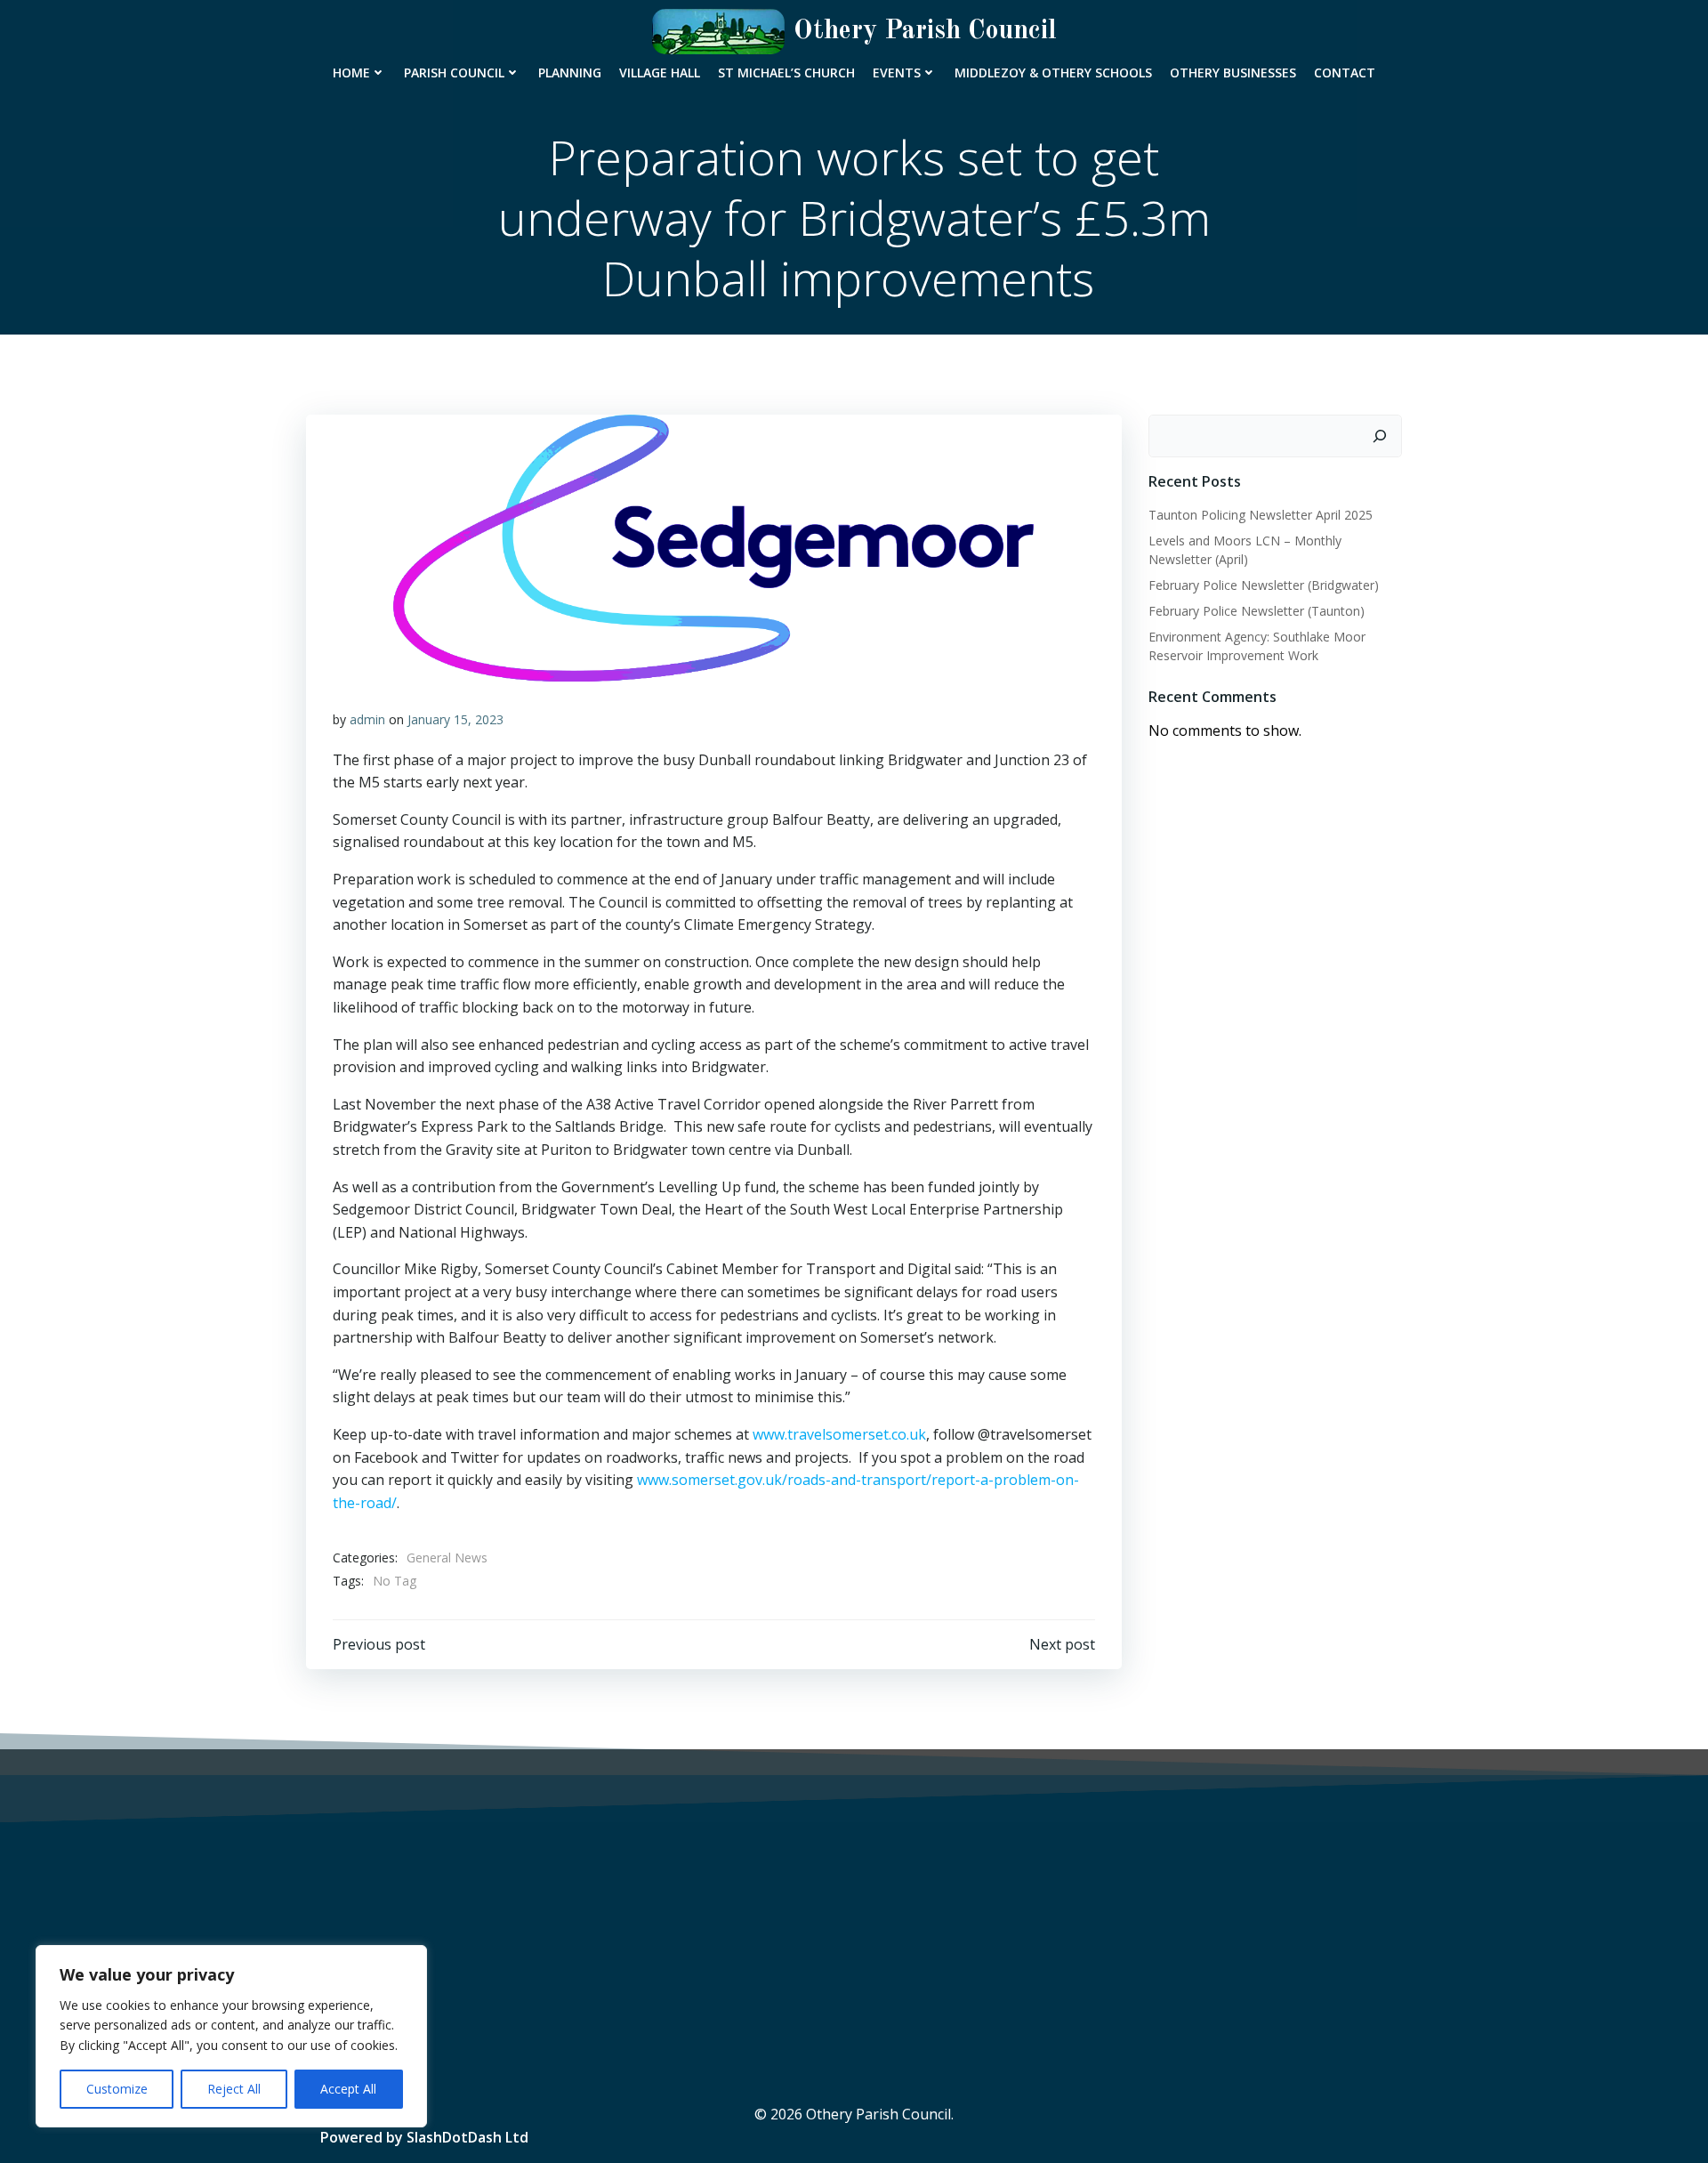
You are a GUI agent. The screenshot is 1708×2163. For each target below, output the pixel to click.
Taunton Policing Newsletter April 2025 (1261, 515)
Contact (1345, 73)
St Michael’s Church (786, 73)
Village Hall (660, 73)
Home (351, 73)
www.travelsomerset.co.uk (839, 1434)
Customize (117, 2089)
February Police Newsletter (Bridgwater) (1264, 585)
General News (447, 1558)
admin (367, 719)
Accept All (348, 2089)
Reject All (234, 2089)
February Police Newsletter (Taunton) (1257, 611)
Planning (570, 73)
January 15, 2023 (455, 719)
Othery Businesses (1233, 73)
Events (897, 73)
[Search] (1380, 436)
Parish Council (454, 73)
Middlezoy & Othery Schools (1053, 73)
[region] (231, 2036)
